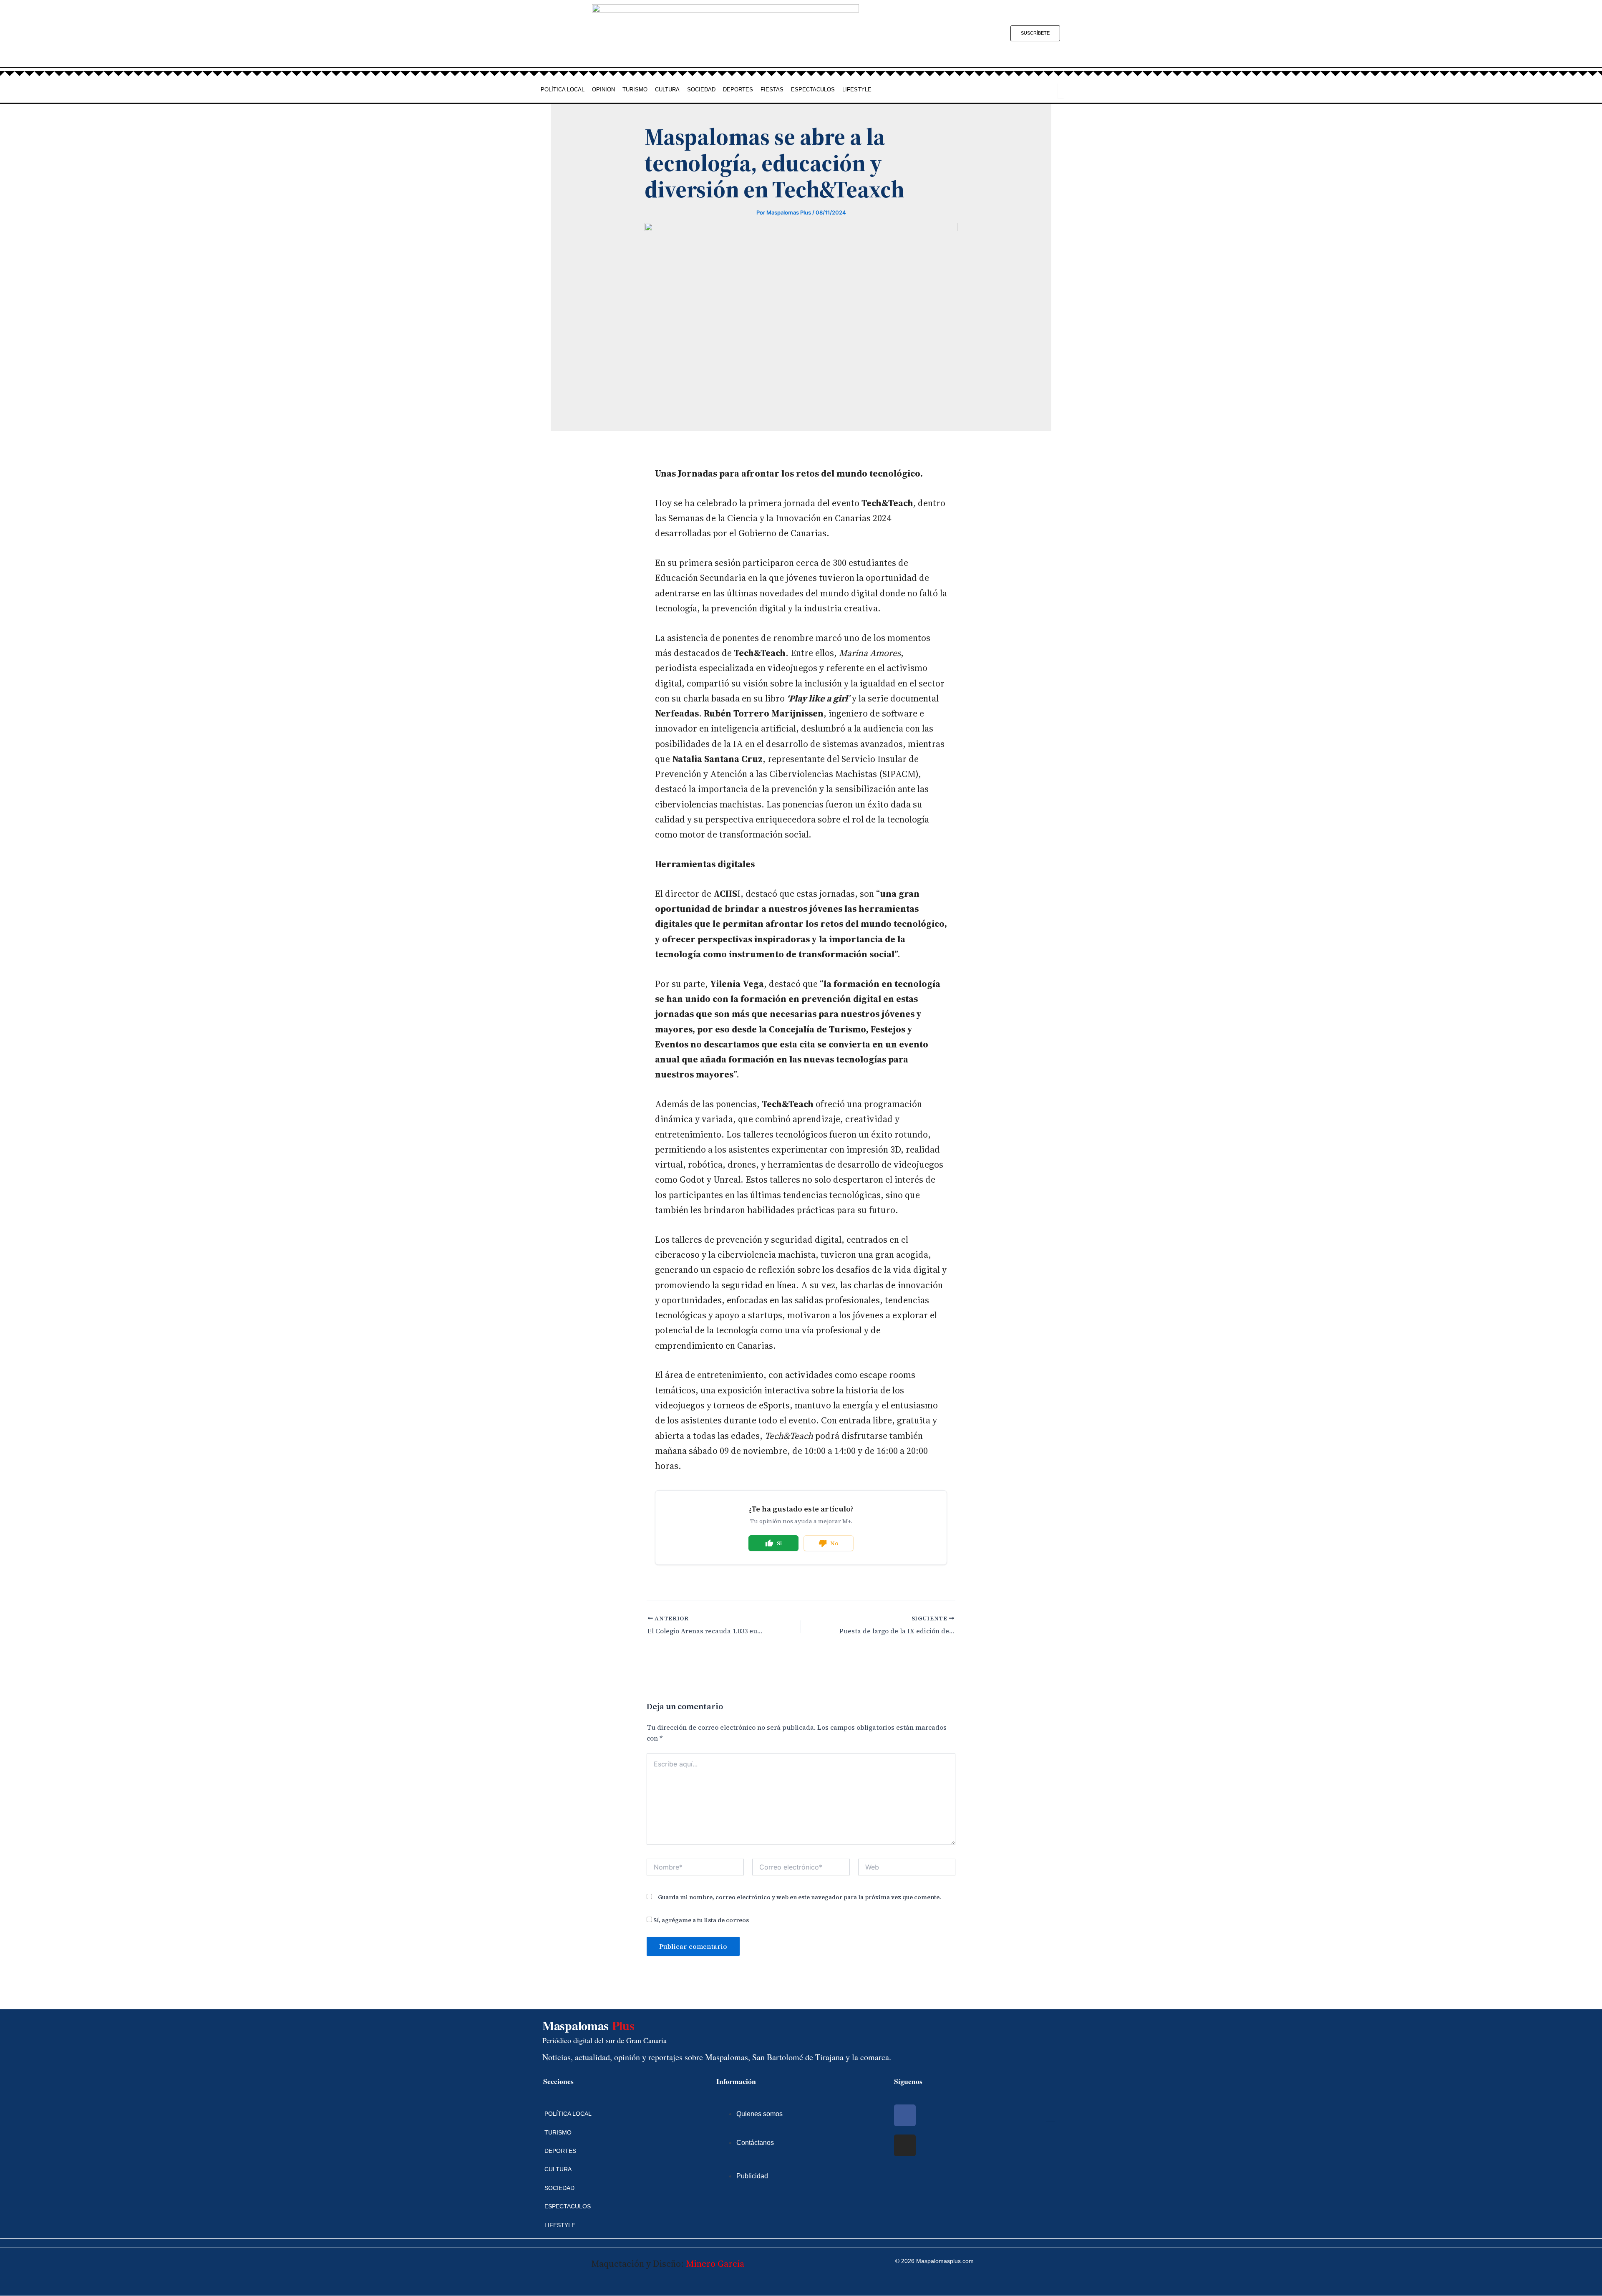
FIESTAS (772, 90)
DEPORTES (738, 90)
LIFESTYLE (857, 90)
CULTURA (667, 90)
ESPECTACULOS (813, 90)
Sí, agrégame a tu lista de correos (700, 1920)
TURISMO (635, 90)
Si (780, 1543)
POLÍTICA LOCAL (563, 90)
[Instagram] (905, 2145)
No (834, 1543)
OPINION (603, 90)
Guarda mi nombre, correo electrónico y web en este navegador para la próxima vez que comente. (800, 1897)
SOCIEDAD (701, 90)
